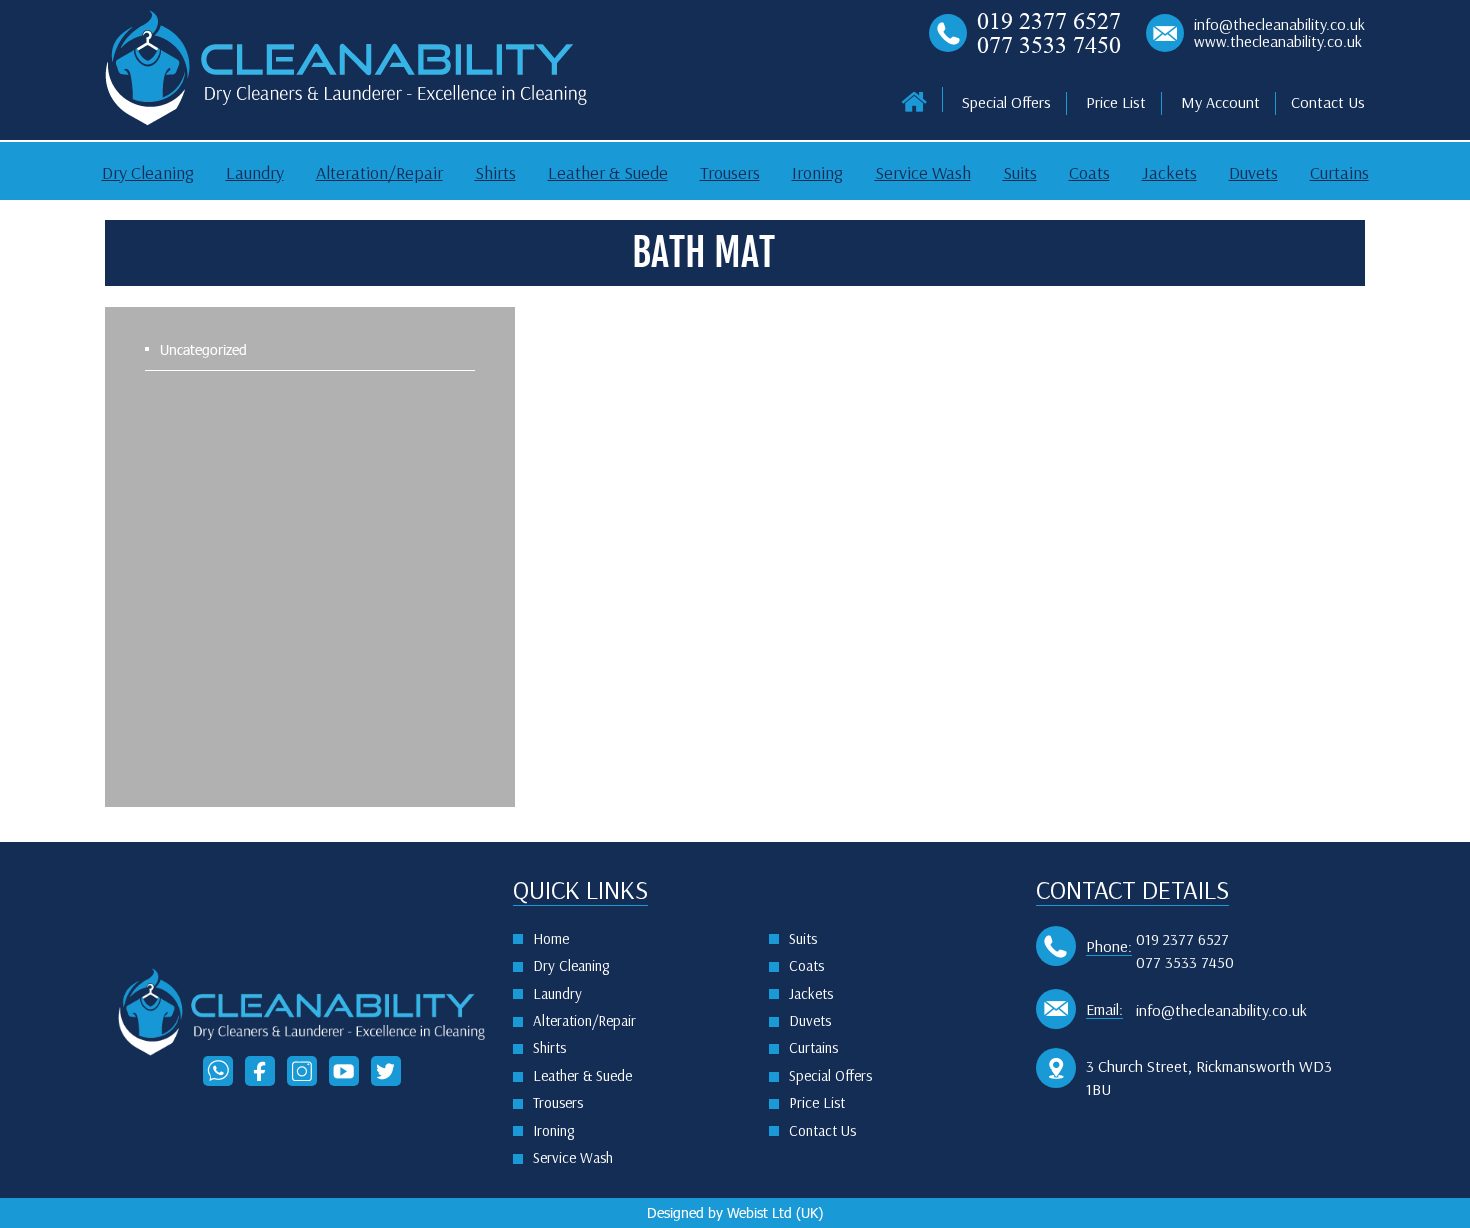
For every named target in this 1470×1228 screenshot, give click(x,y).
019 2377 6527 (1049, 21)
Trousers (730, 173)
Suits (1020, 173)
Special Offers (1006, 102)
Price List (1116, 102)
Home (551, 939)
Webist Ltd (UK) (775, 1212)
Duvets (1253, 173)
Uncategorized (203, 349)
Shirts (495, 173)
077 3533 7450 (1049, 45)
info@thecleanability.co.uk (1279, 25)
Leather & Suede (608, 173)
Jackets (1169, 173)
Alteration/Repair (379, 173)
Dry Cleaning (148, 173)
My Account (1220, 102)
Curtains (1339, 173)
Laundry (255, 173)
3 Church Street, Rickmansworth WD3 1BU (1209, 1078)
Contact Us (1328, 102)
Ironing (817, 173)
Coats (1089, 173)
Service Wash (923, 173)
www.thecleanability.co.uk (1278, 42)
